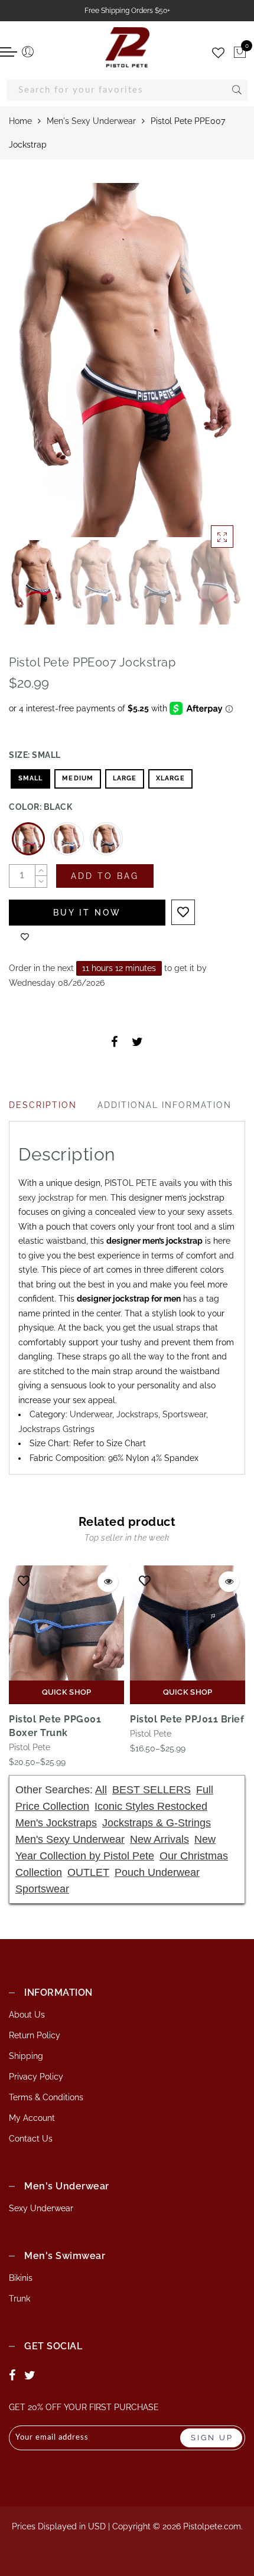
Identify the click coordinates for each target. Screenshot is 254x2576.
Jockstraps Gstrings (56, 1429)
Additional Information (165, 1105)
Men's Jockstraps (56, 1823)
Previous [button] (30, 367)
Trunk (19, 2299)
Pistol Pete (30, 1747)
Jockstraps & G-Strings (157, 1823)
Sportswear (184, 1414)
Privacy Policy (36, 2077)
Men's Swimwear (65, 2256)
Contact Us (31, 2139)
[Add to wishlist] (183, 912)
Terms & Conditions (46, 2097)
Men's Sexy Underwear (91, 121)
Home (20, 121)
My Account (32, 2118)
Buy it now (87, 913)
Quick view (108, 1582)
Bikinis (21, 2278)
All (101, 1790)
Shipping (26, 2056)
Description (43, 1105)
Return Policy (35, 2035)
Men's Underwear (67, 2186)
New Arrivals (159, 1839)
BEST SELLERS (152, 1790)
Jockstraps (137, 1414)
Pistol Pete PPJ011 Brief (187, 1719)
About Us (27, 2015)
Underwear (91, 1414)
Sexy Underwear (41, 2208)
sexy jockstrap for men (62, 1198)
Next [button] (209, 367)
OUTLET (88, 1872)
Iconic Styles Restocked (151, 1806)
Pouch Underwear (157, 1872)
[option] (127, 360)
